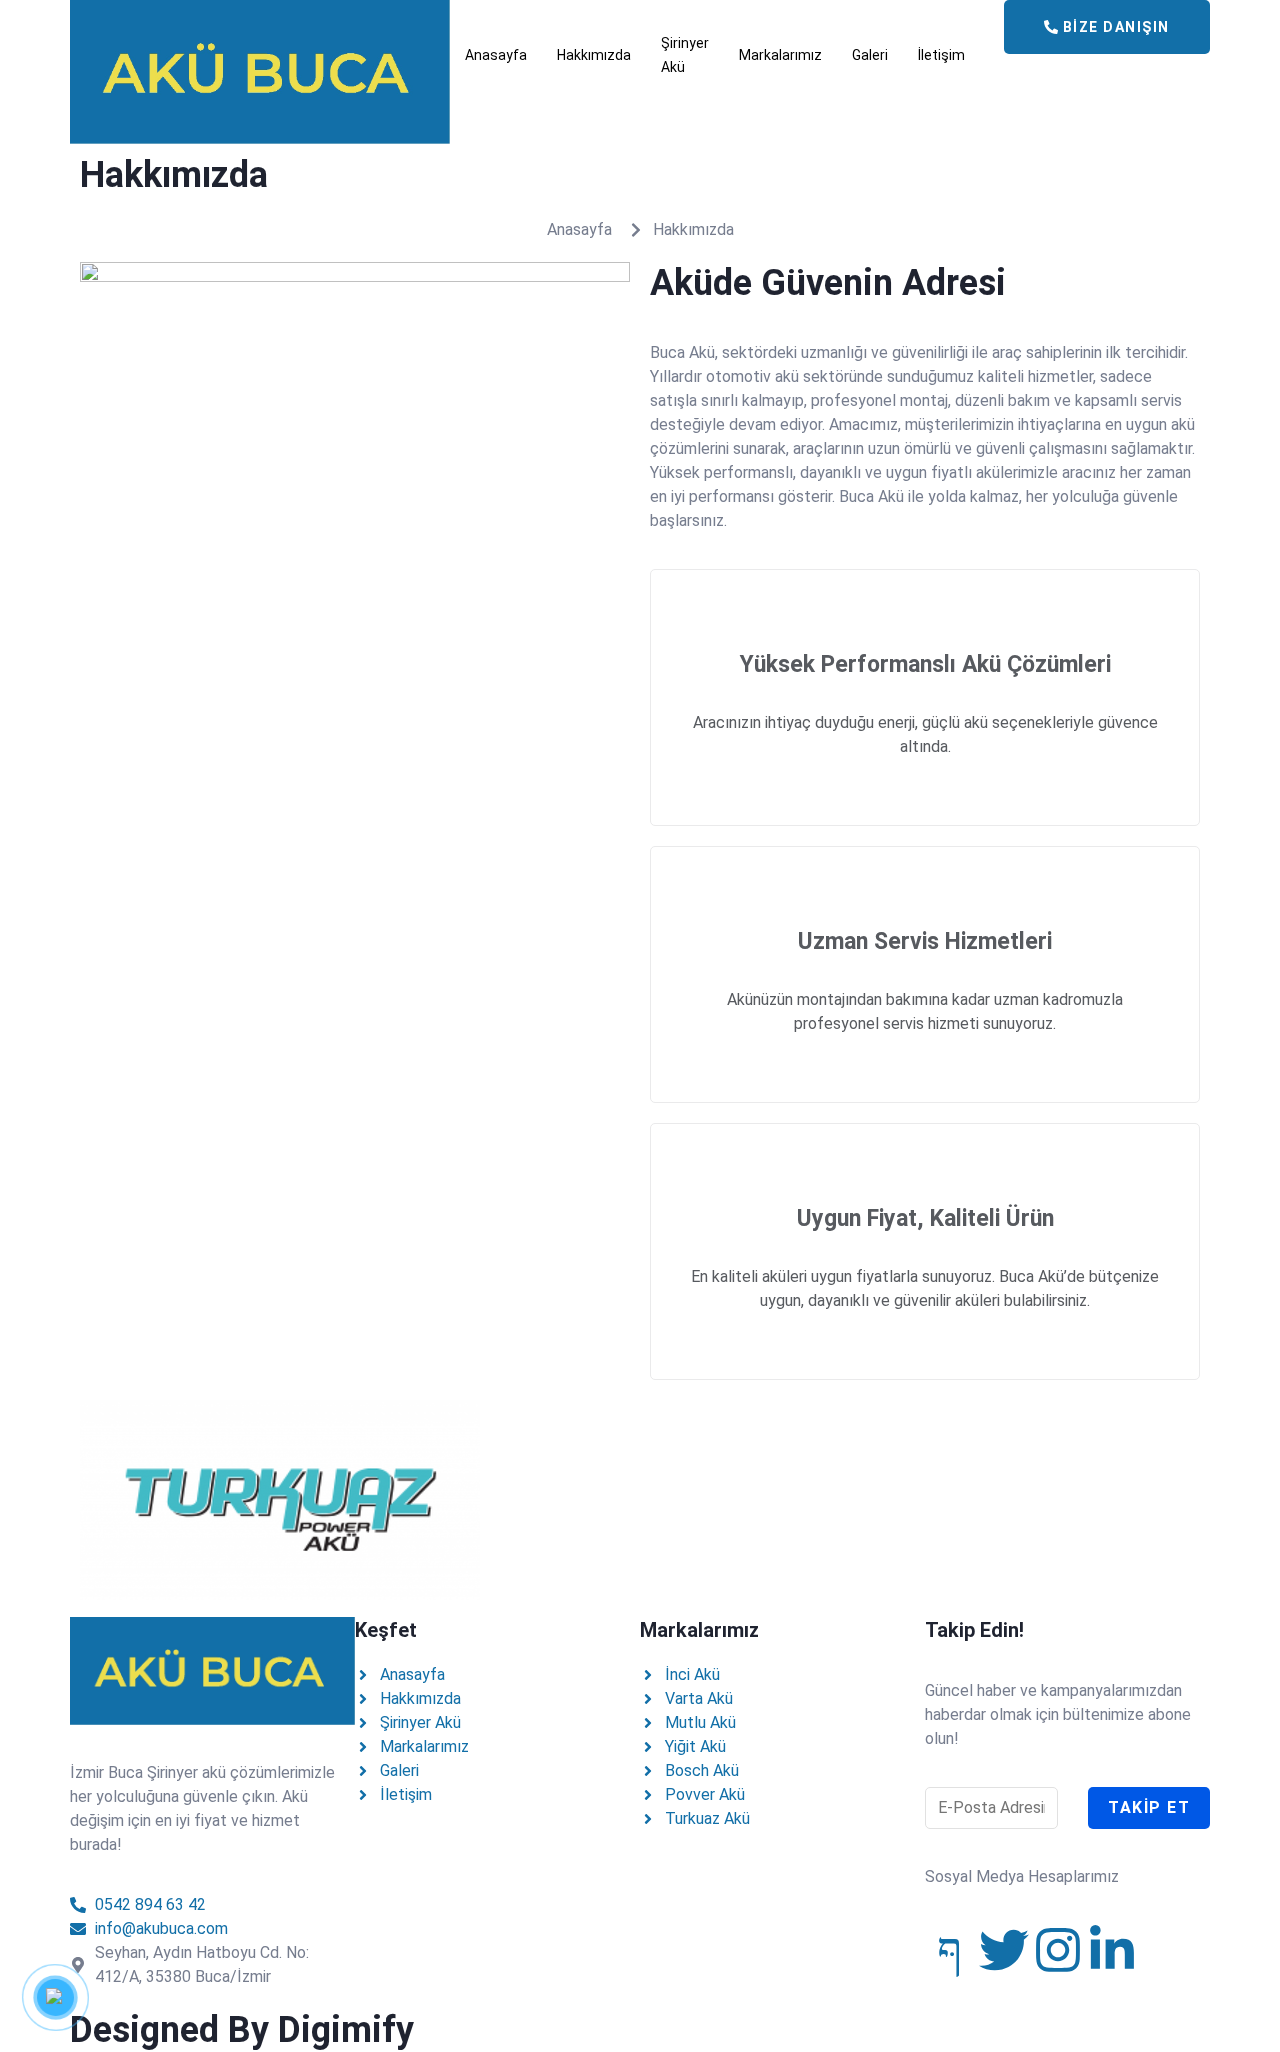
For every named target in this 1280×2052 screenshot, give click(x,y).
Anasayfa (496, 55)
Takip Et (1149, 1807)
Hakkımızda (594, 55)
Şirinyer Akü (685, 55)
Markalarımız (780, 55)
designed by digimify (242, 2030)
